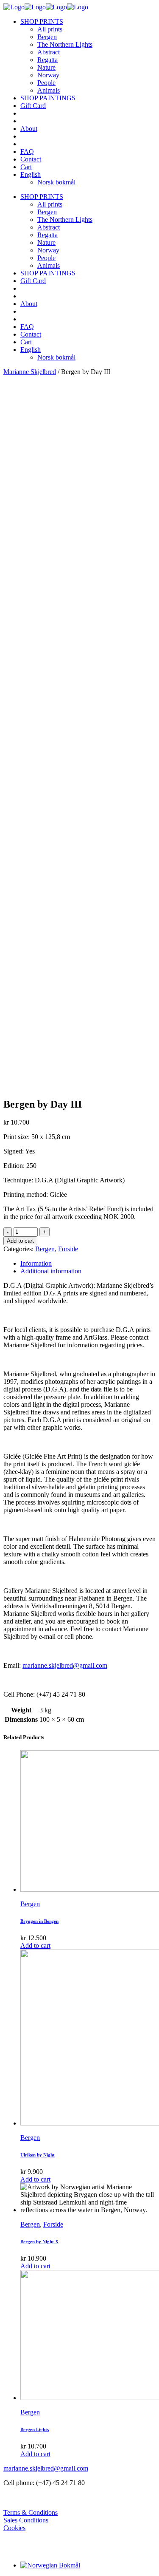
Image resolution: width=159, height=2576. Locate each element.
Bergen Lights (35, 2429)
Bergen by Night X (39, 2242)
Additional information (51, 1271)
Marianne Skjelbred (30, 372)
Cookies (14, 2528)
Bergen (45, 1249)
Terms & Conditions (31, 2512)
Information (36, 1263)
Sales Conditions (26, 2520)
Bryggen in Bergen (39, 1921)
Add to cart (20, 1241)
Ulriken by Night (38, 2155)
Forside (68, 1249)
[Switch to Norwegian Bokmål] (50, 2565)
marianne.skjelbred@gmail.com (65, 1665)
